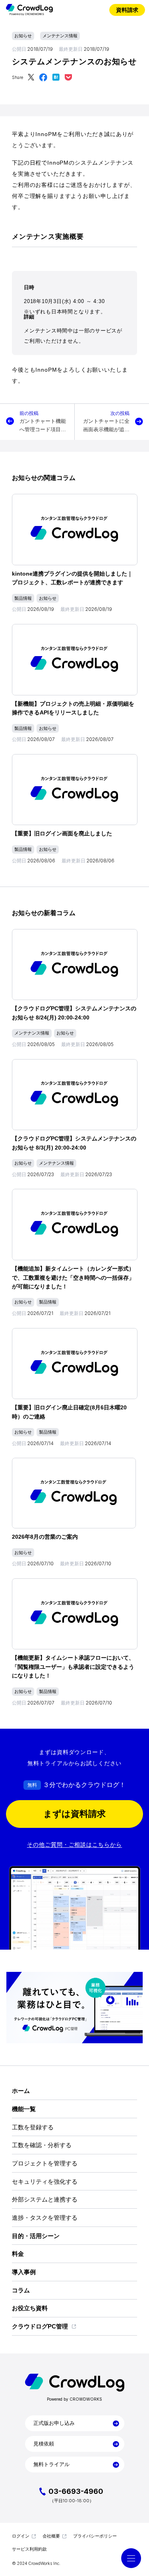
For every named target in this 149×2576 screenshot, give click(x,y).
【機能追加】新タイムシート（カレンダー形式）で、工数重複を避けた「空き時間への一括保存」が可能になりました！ (73, 1277)
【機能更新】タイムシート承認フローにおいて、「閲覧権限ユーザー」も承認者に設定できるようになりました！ (73, 1667)
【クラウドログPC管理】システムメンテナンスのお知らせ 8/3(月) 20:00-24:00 (74, 1143)
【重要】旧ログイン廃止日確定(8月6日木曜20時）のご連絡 (69, 1412)
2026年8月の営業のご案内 (45, 1537)
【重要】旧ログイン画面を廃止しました (62, 833)
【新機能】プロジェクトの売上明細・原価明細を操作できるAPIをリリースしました (73, 708)
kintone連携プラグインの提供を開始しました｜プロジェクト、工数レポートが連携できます (72, 578)
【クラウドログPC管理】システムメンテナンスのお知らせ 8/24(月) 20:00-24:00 (74, 1013)
